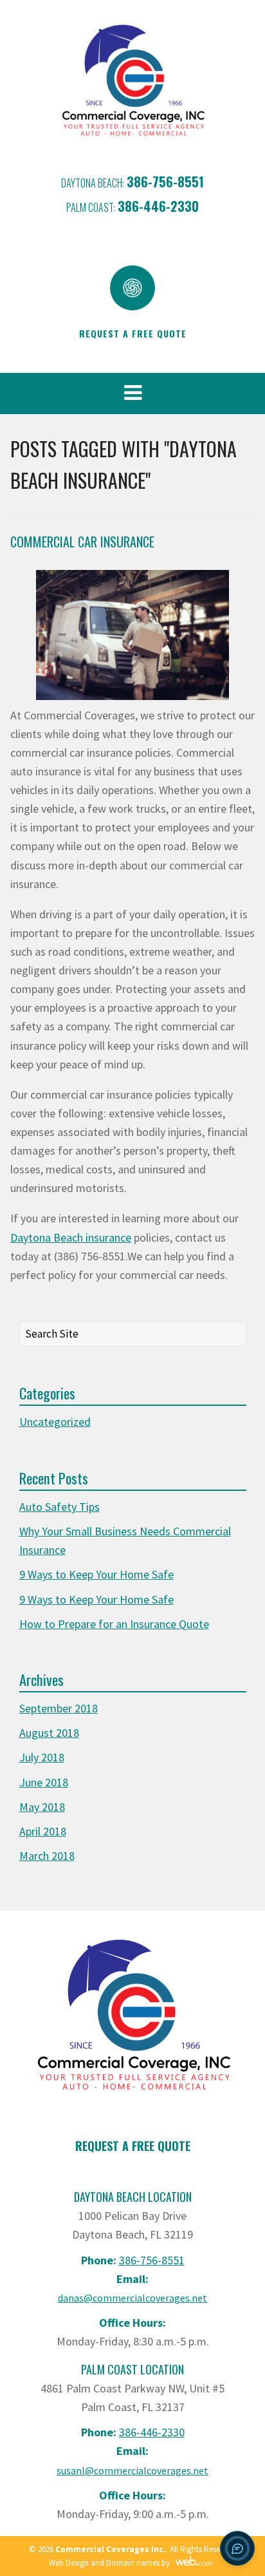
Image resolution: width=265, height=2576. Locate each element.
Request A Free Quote (133, 2146)
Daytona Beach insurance (71, 1237)
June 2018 (44, 1782)
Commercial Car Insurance (82, 542)
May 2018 (42, 1807)
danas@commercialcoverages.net (132, 2298)
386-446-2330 (158, 206)
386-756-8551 (165, 182)
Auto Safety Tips (59, 1507)
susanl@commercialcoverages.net (132, 2470)
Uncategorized (55, 1422)
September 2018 (59, 1708)
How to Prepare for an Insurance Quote (114, 1624)
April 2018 (43, 1831)
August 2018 (49, 1733)
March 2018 (47, 1856)
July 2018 (42, 1757)
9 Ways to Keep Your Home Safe (96, 1574)
